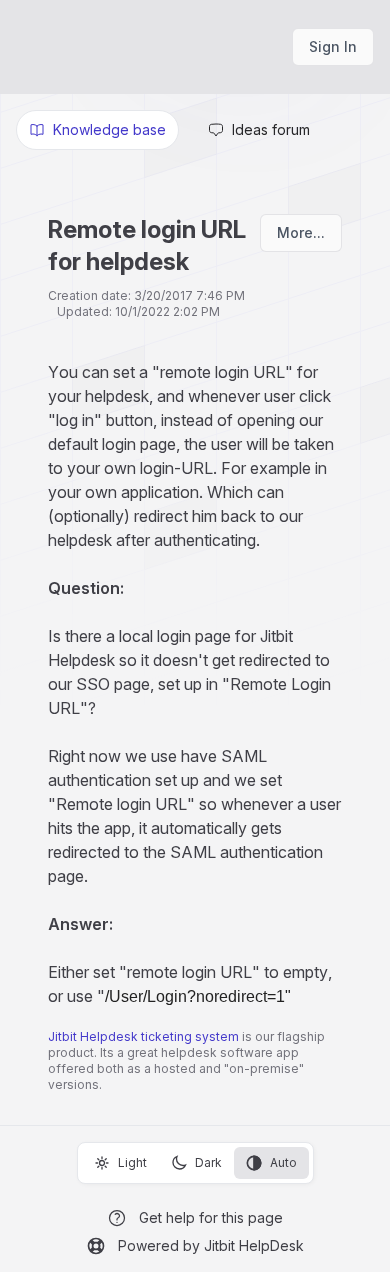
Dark (208, 1162)
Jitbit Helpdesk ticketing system (143, 1036)
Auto (283, 1162)
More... (301, 232)
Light (132, 1162)
